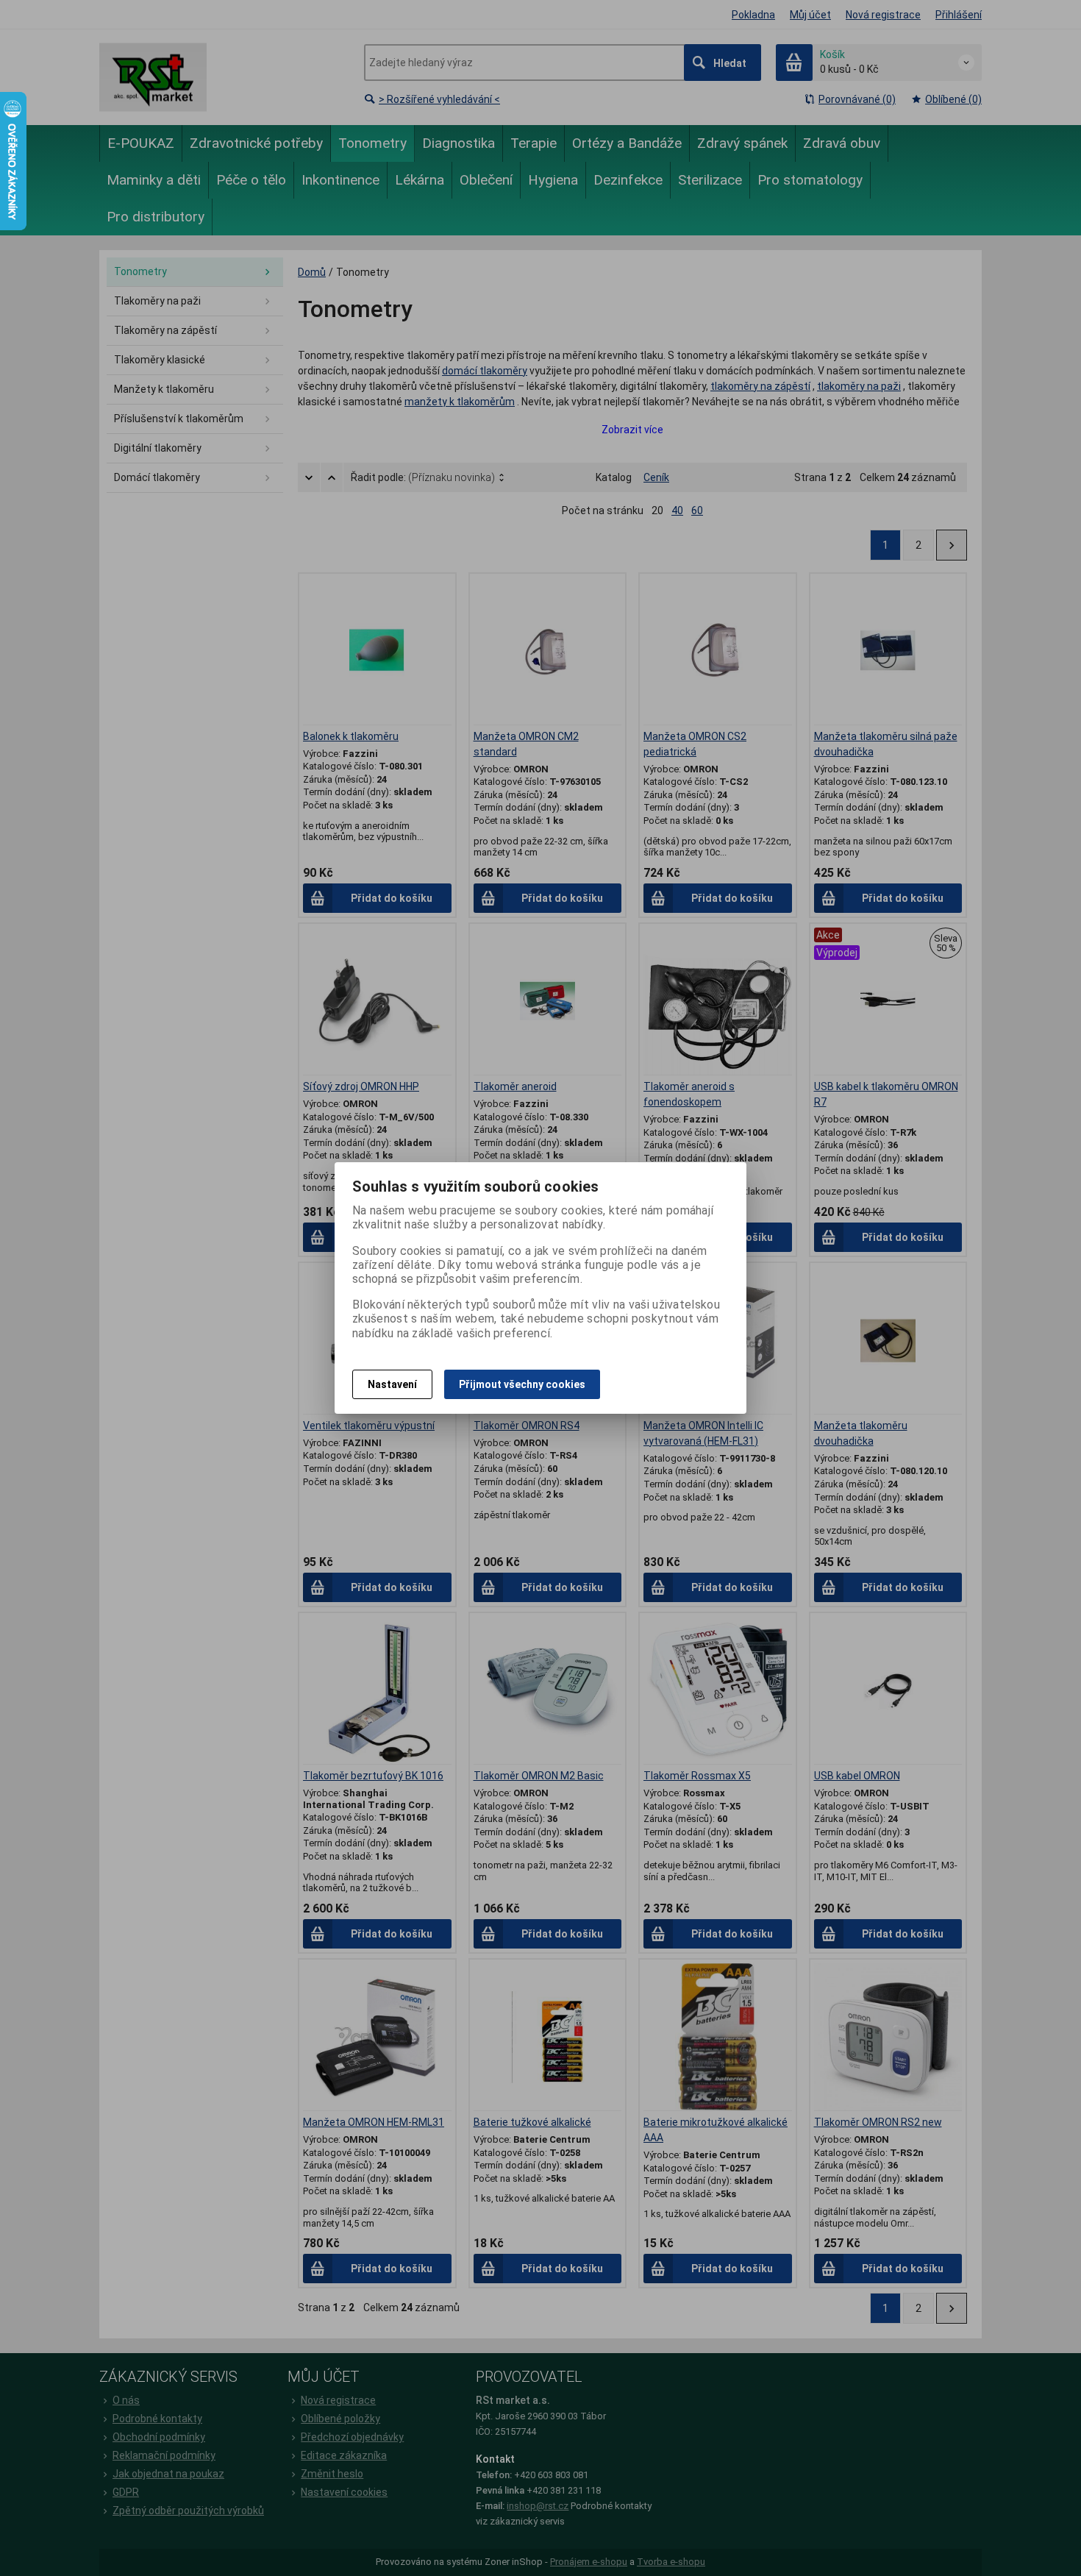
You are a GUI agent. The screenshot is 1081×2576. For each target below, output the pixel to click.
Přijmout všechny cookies (522, 1384)
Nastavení (392, 1384)
